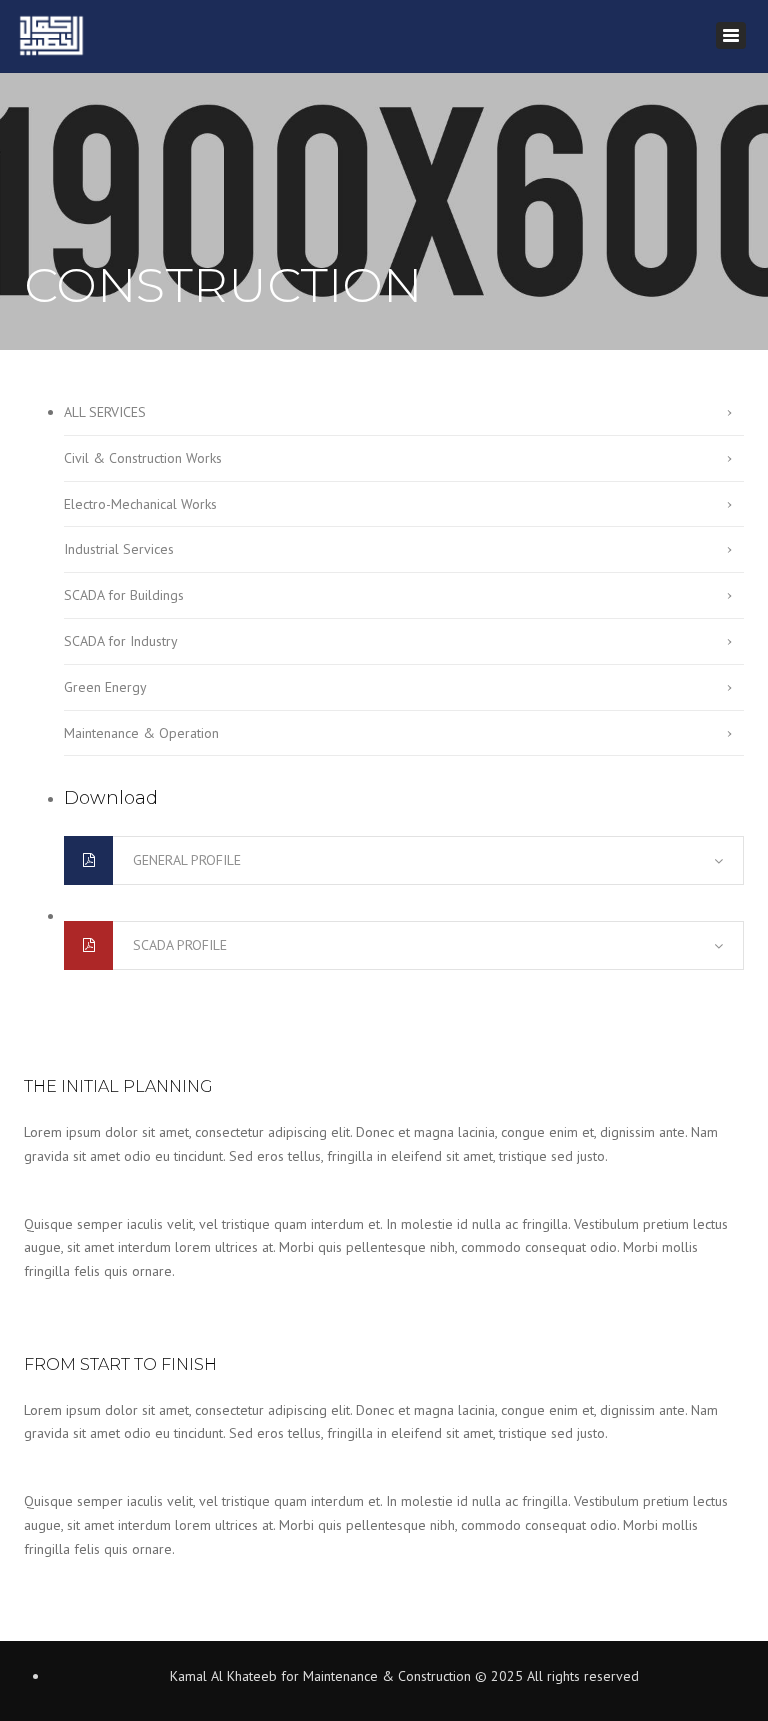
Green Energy (105, 687)
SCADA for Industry (121, 641)
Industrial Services (119, 549)
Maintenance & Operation (141, 733)
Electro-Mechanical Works (140, 504)
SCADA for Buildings (124, 595)
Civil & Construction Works (143, 458)
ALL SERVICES (105, 412)
